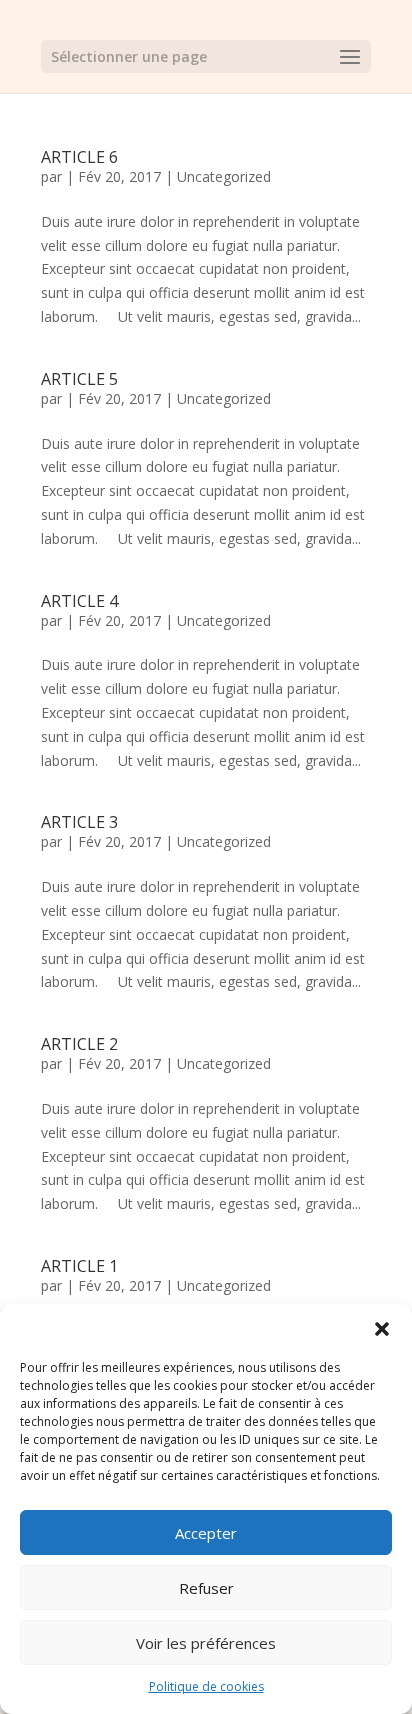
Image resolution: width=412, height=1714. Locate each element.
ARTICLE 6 (79, 157)
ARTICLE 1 (79, 1266)
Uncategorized (224, 176)
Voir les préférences (206, 1643)
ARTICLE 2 (79, 1044)
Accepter (206, 1533)
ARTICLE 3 (79, 822)
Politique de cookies (206, 1686)
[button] (382, 1329)
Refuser (206, 1588)
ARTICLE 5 (79, 379)
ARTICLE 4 (79, 601)
